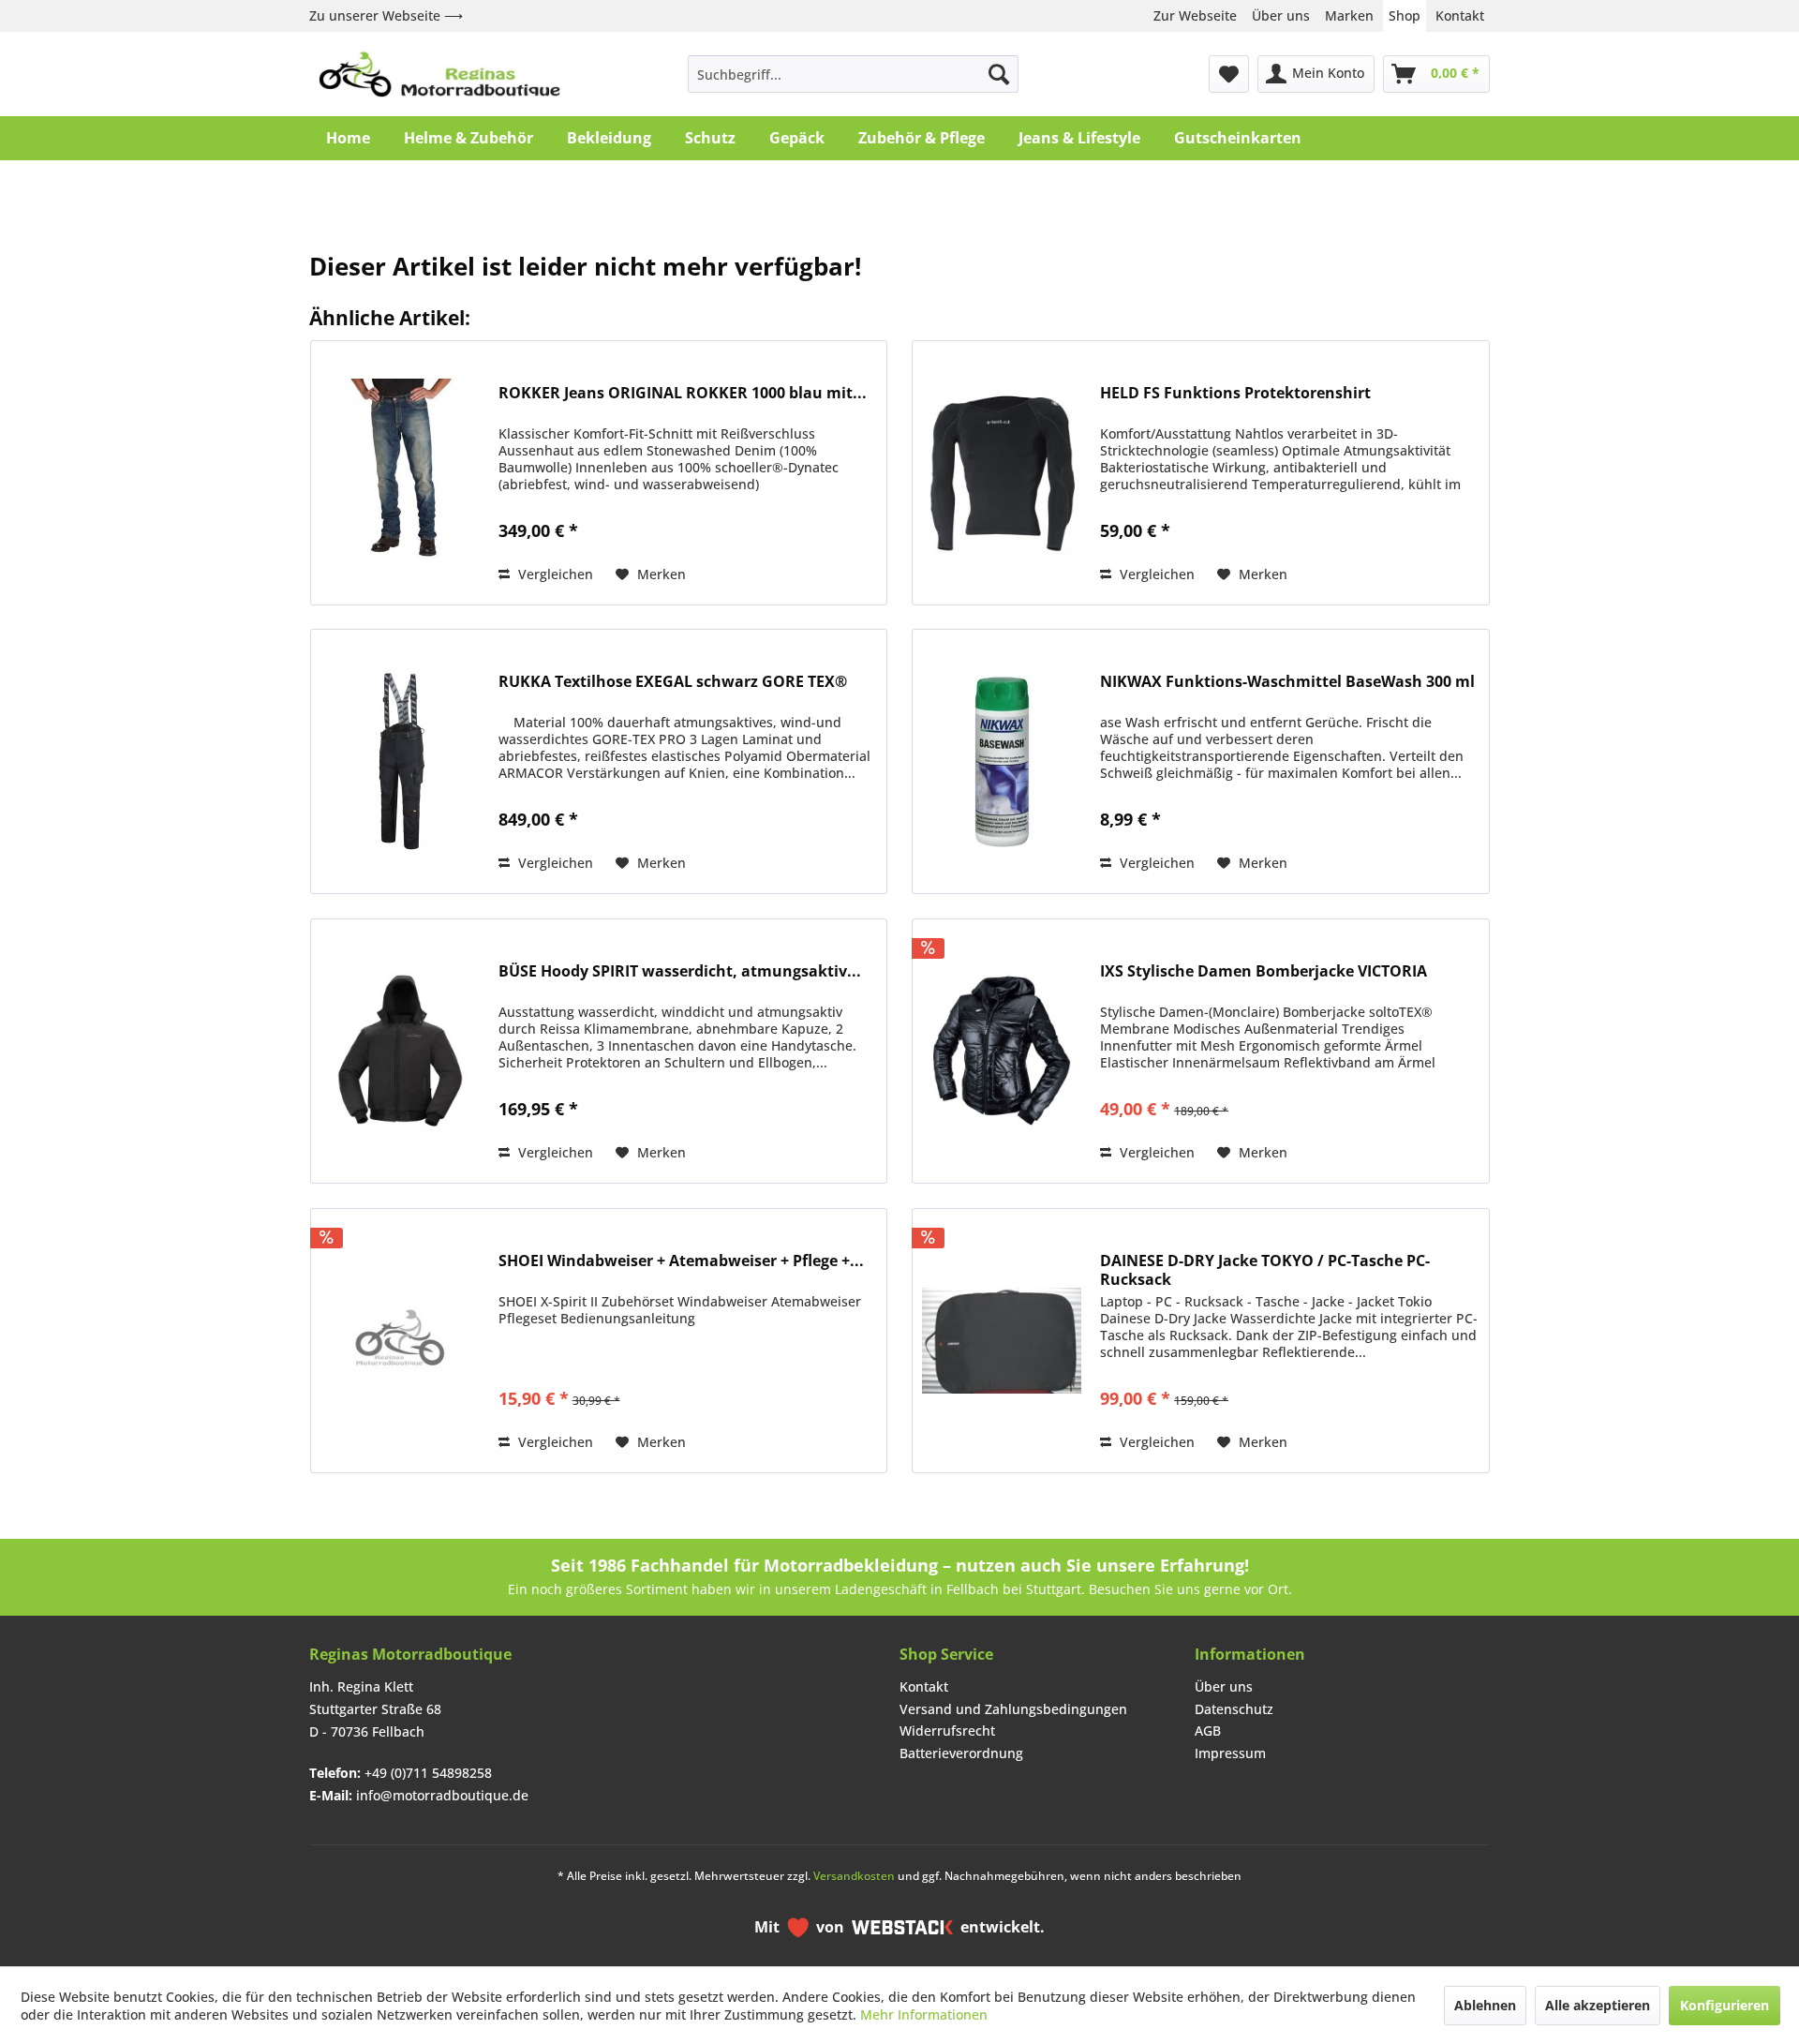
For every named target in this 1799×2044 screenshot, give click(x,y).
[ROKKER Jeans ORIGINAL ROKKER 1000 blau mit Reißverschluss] (400, 473)
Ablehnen (1485, 2005)
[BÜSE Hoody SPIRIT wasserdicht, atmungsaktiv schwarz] (400, 1051)
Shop (1405, 15)
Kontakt (1460, 15)
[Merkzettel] (1229, 74)
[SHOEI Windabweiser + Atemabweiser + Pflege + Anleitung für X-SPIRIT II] (400, 1341)
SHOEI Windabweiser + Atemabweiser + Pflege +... (681, 1261)
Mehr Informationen (924, 2014)
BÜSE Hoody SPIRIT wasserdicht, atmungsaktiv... (680, 971)
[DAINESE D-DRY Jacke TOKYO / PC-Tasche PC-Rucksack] (1002, 1341)
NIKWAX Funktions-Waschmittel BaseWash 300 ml (1287, 682)
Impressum (1230, 1753)
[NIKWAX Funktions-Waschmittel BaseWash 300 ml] (1002, 761)
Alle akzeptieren (1598, 2005)
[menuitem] (853, 74)
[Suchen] (999, 74)
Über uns (1281, 15)
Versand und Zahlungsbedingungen (1013, 1709)
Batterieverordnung (961, 1753)
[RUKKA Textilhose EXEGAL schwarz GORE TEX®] (400, 761)
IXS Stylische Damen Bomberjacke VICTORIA (1264, 971)
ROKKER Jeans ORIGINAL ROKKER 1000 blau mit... (683, 393)
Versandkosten (854, 1876)
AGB (1208, 1731)
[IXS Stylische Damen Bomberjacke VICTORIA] (1002, 1051)
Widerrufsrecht (947, 1731)
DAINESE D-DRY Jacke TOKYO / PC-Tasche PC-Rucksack (1265, 1270)
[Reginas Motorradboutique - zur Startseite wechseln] (439, 74)
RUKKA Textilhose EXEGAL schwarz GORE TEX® (673, 682)
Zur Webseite (1195, 15)
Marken (1349, 15)
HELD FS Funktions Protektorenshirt (1235, 393)
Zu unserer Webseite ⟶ (386, 15)
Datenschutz (1234, 1709)
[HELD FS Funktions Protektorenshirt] (1002, 473)
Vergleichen (554, 574)
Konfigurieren (1725, 2005)
